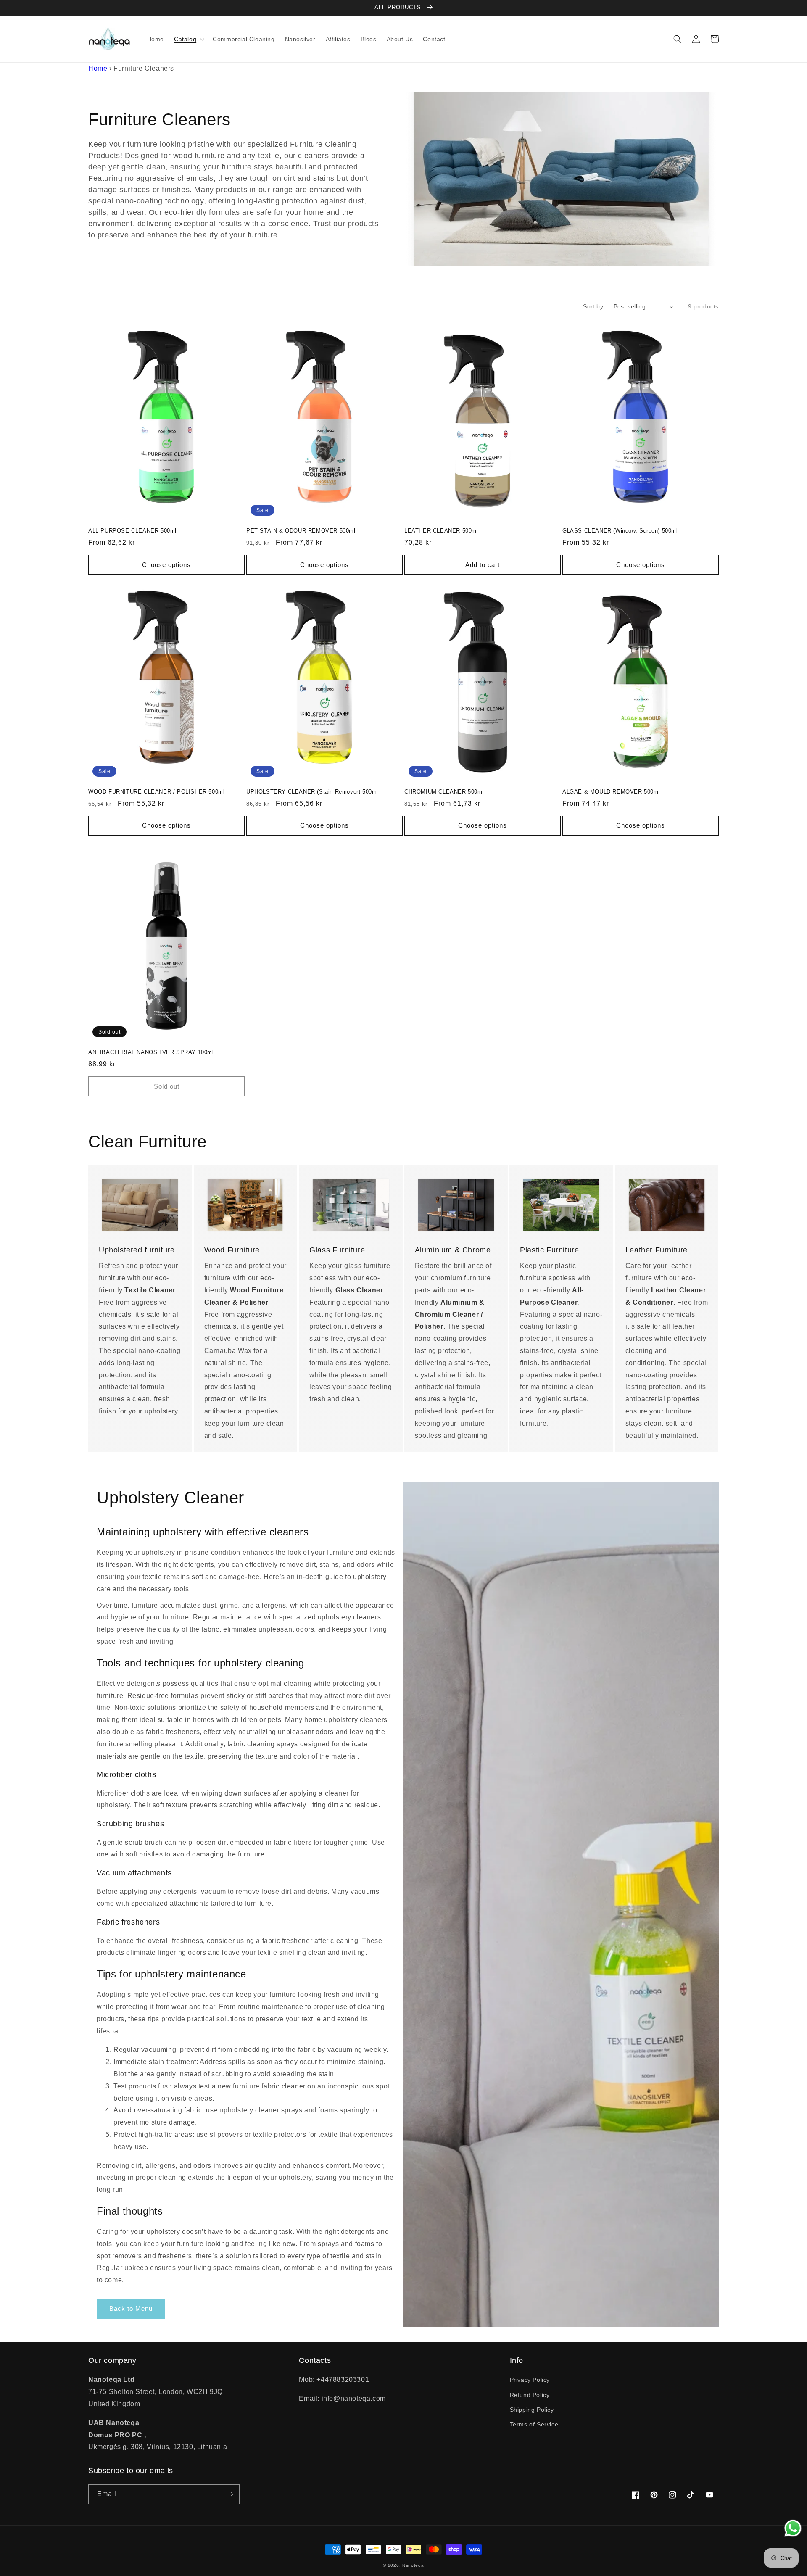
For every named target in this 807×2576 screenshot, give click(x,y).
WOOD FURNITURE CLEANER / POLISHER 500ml (156, 792)
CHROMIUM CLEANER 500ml (444, 792)
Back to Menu (131, 2308)
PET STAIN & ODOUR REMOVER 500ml (301, 531)
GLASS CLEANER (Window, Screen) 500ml (620, 531)
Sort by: (594, 306)
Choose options (166, 565)
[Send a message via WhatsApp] (793, 2528)
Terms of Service (534, 2424)
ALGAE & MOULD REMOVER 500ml (611, 792)
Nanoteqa (413, 2565)
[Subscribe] (230, 2494)
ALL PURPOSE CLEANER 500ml (132, 531)
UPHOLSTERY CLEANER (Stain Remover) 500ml (312, 792)
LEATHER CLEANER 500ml (441, 531)
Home (98, 68)
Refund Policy (530, 2395)
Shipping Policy (532, 2410)
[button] (188, 39)
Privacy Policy (530, 2380)
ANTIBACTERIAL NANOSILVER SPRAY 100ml (151, 1052)
